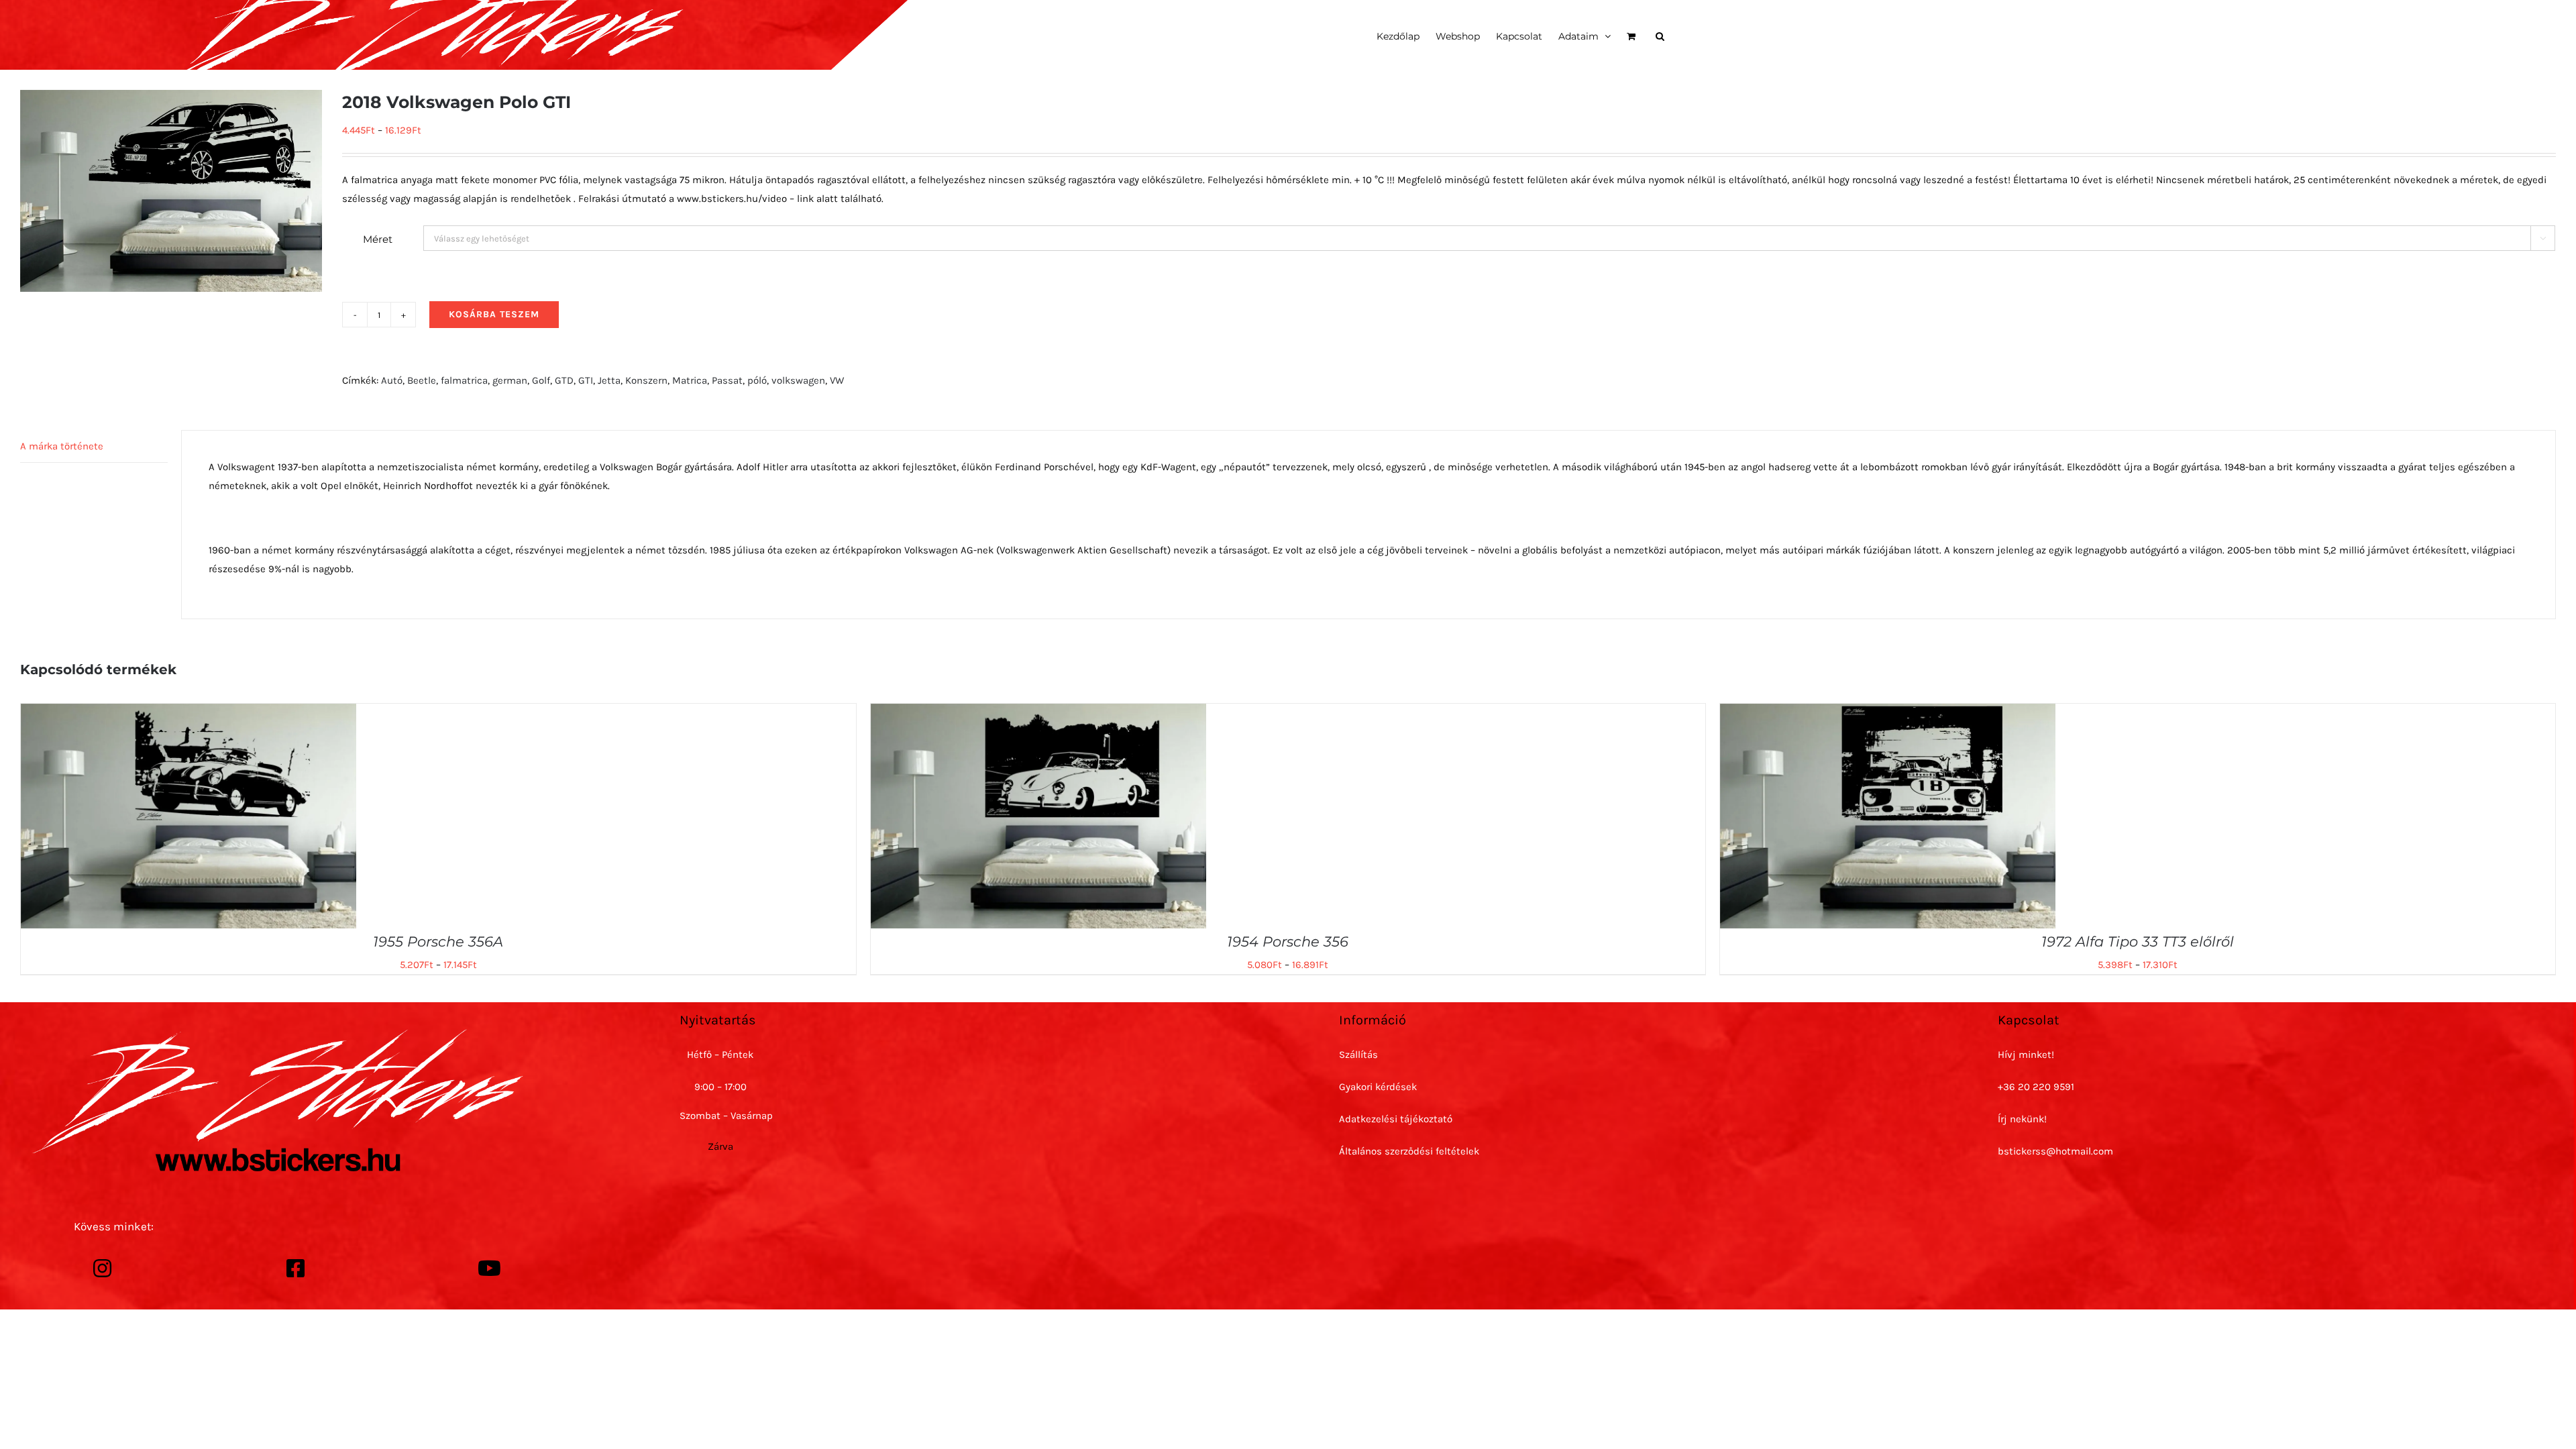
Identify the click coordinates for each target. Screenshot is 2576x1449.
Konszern (646, 380)
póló (757, 380)
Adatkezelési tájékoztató (1396, 1119)
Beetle (422, 380)
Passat (727, 380)
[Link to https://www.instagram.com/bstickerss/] (103, 1269)
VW (837, 380)
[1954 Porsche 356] (1038, 713)
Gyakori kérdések (1378, 1087)
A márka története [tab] (62, 446)
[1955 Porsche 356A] (189, 713)
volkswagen (798, 380)
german (510, 380)
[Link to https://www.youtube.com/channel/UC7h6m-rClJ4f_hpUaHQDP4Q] (489, 1269)
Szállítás (1358, 1055)
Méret (378, 239)
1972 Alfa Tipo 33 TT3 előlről (2138, 942)
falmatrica (464, 380)
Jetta (609, 380)
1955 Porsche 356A (438, 942)
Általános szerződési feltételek (1409, 1151)
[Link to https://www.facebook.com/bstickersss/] (296, 1269)
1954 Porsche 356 (1288, 942)
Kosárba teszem (494, 314)
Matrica (690, 380)
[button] (1660, 35)
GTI (586, 380)
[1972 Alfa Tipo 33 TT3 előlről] (1888, 713)
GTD (564, 380)
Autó (392, 380)
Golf (541, 380)
